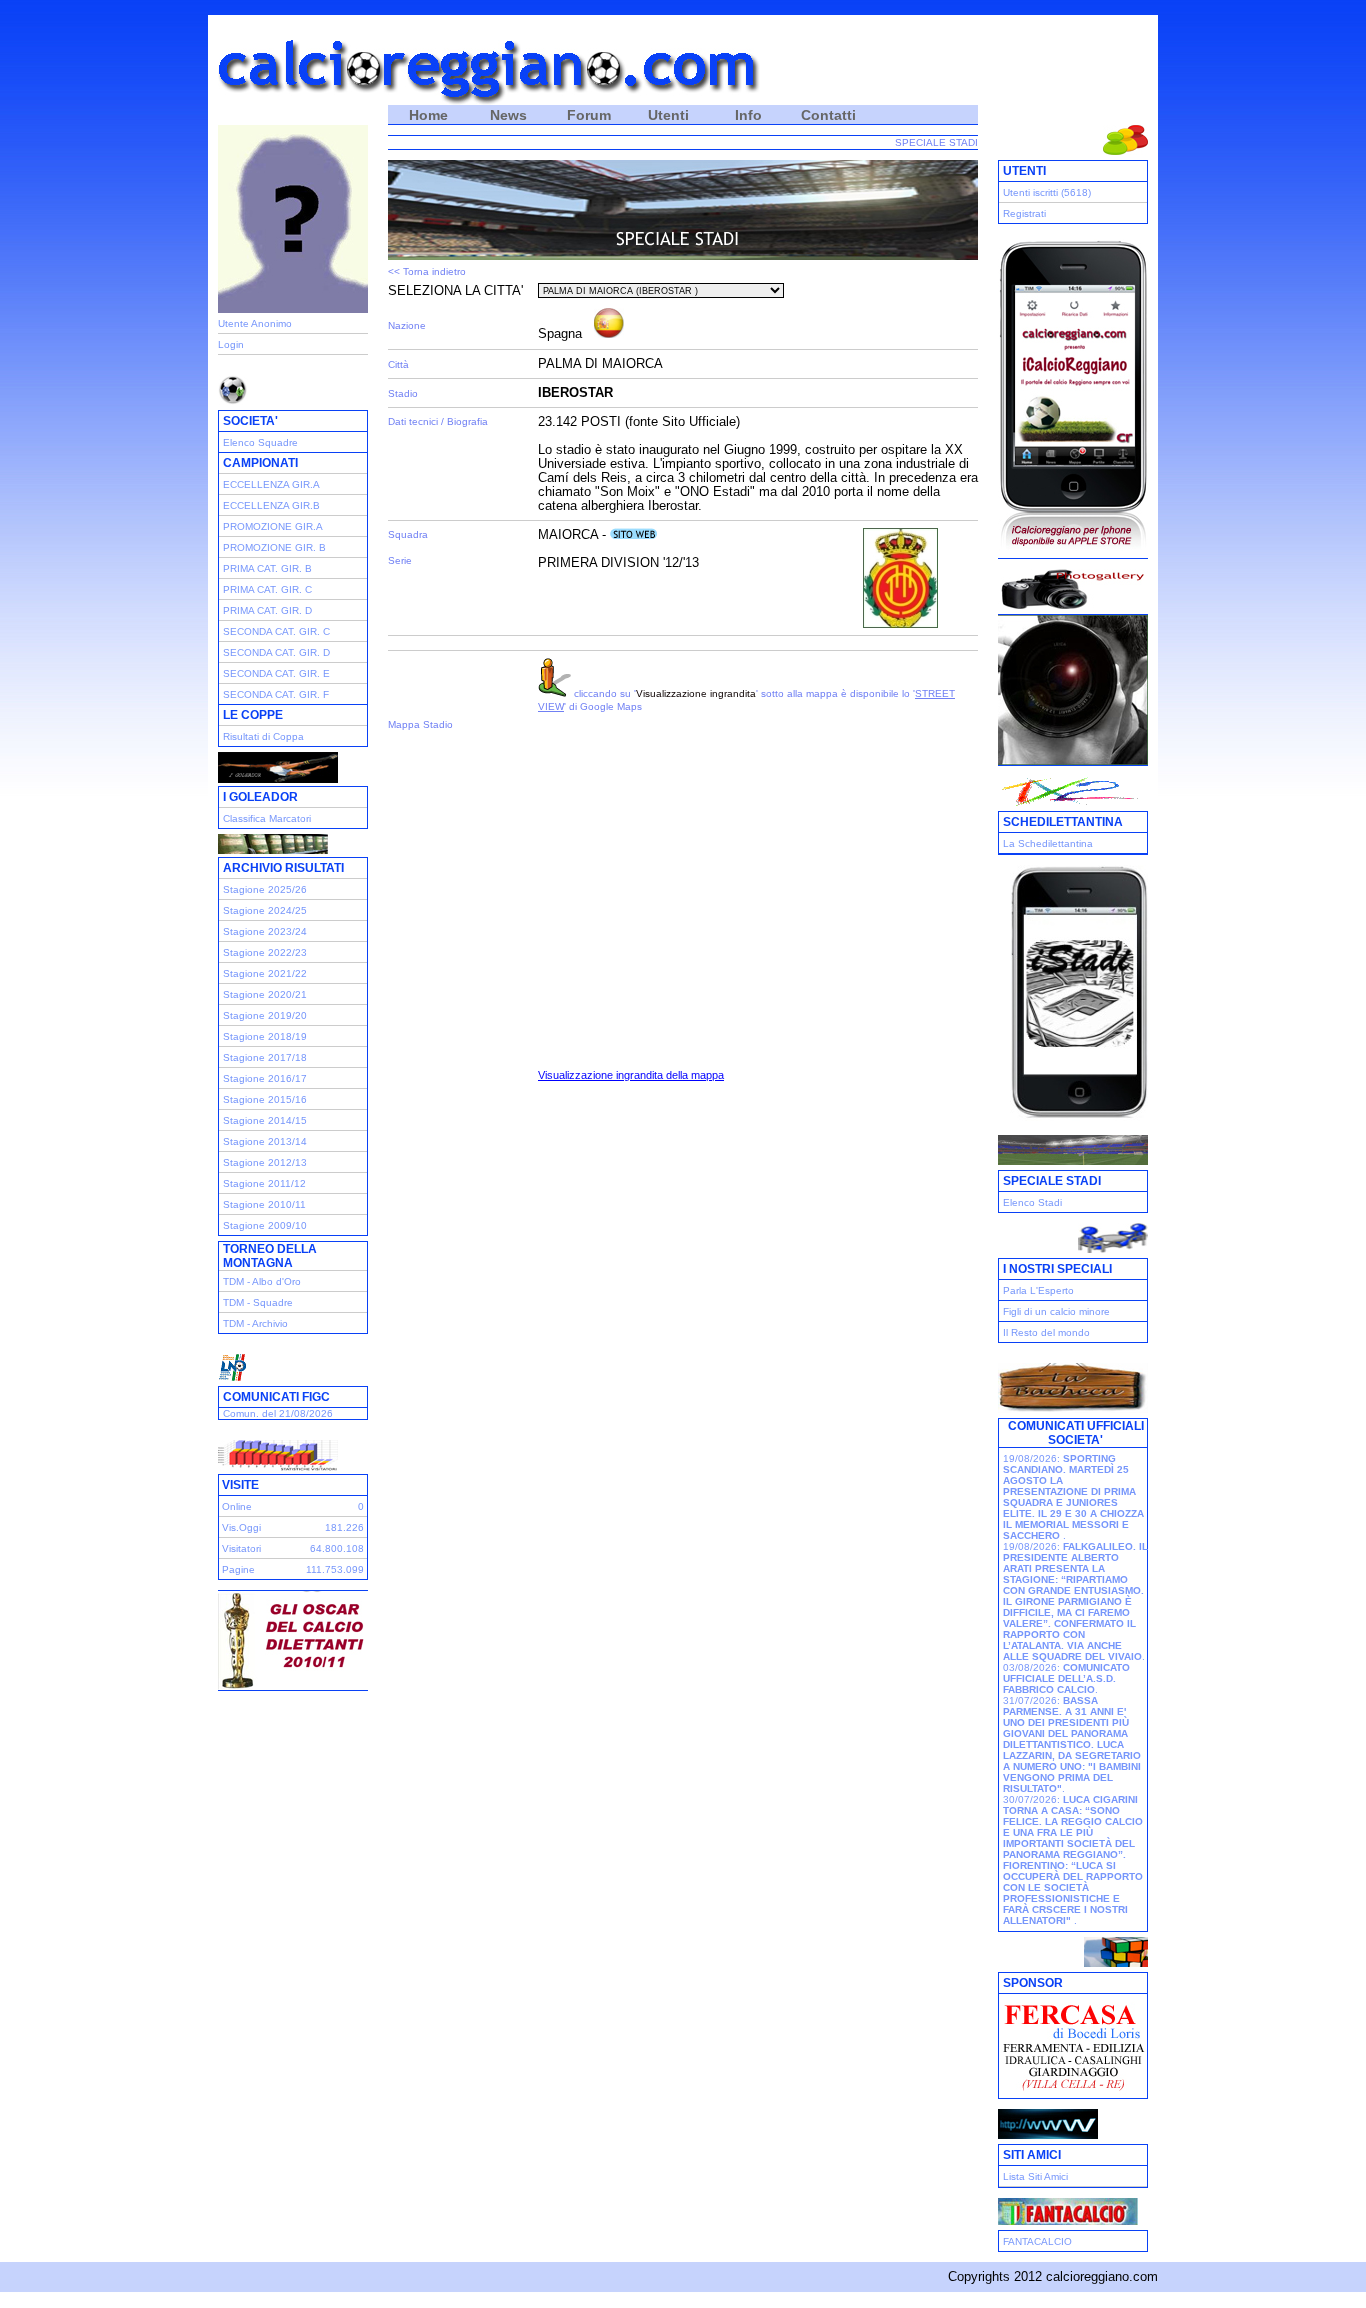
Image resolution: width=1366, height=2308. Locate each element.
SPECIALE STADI (936, 142)
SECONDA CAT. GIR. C (276, 631)
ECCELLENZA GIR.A (271, 484)
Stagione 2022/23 (265, 952)
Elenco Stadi (1032, 1202)
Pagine (238, 1569)
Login (231, 344)
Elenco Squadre (260, 442)
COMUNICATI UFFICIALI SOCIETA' (1076, 1433)
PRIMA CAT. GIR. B (267, 568)
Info (748, 115)
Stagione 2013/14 (265, 1141)
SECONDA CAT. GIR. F (276, 694)
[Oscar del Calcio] (293, 1684)
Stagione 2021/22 (265, 973)
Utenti (668, 115)
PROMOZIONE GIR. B (274, 547)
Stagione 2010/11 (264, 1204)
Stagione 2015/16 (265, 1099)
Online (237, 1506)
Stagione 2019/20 (265, 1015)
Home (428, 115)
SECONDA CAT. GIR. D (276, 652)
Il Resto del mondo (1046, 1332)
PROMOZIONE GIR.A (273, 526)
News (508, 115)
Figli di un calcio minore (1056, 1311)
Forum (589, 115)
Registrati (1024, 213)
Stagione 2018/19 (265, 1036)
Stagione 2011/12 (264, 1183)
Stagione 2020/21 (265, 994)
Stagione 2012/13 (265, 1162)
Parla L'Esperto (1038, 1290)
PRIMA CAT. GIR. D (267, 610)
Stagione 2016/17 (265, 1078)
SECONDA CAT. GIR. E (276, 673)
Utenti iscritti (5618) (1047, 192)
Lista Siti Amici (1035, 2176)
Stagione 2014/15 (265, 1120)
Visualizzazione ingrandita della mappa (631, 1075)
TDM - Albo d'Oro (262, 1281)
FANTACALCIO (1037, 2241)
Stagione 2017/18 (265, 1057)
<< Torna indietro (427, 271)
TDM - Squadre (258, 1302)
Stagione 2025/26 (265, 889)
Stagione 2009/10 (265, 1225)
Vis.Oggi (241, 1527)
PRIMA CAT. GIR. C (267, 589)
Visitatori (241, 1548)
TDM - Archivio (255, 1323)
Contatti (828, 115)
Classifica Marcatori (267, 818)
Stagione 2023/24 (265, 931)
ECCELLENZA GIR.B (271, 505)
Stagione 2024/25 (265, 910)
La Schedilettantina (1048, 843)
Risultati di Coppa (263, 736)
